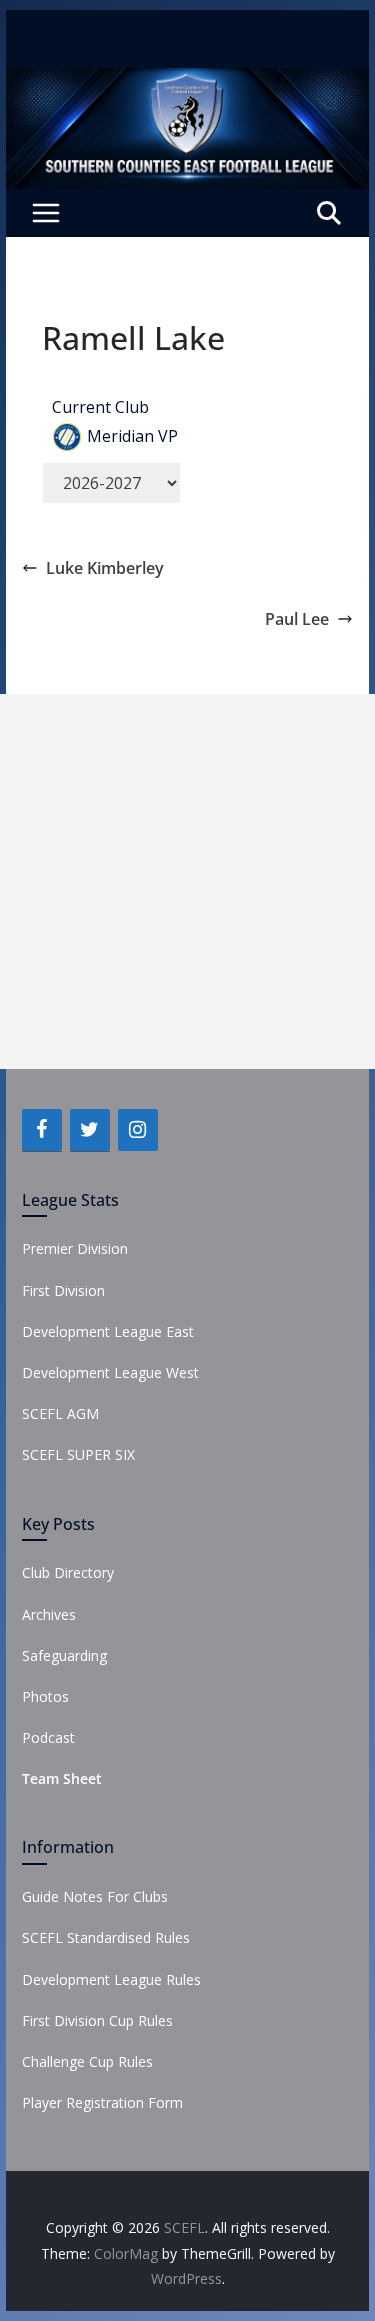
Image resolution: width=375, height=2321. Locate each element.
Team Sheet (62, 1778)
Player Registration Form (102, 2102)
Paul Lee (297, 619)
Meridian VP (132, 436)
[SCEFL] (188, 82)
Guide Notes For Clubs (95, 1896)
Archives (49, 1614)
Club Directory (68, 1572)
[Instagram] (138, 1130)
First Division (63, 1290)
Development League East (108, 1331)
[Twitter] (90, 1130)
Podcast (48, 1737)
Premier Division (75, 1248)
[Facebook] (42, 1130)
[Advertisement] (187, 881)
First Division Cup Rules (97, 2020)
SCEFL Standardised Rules (106, 1937)
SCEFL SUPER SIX (78, 1454)
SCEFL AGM (60, 1413)
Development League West (110, 1372)
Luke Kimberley (105, 568)
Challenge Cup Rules (87, 2061)
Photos (45, 1696)
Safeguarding (64, 1655)
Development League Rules (111, 1979)
